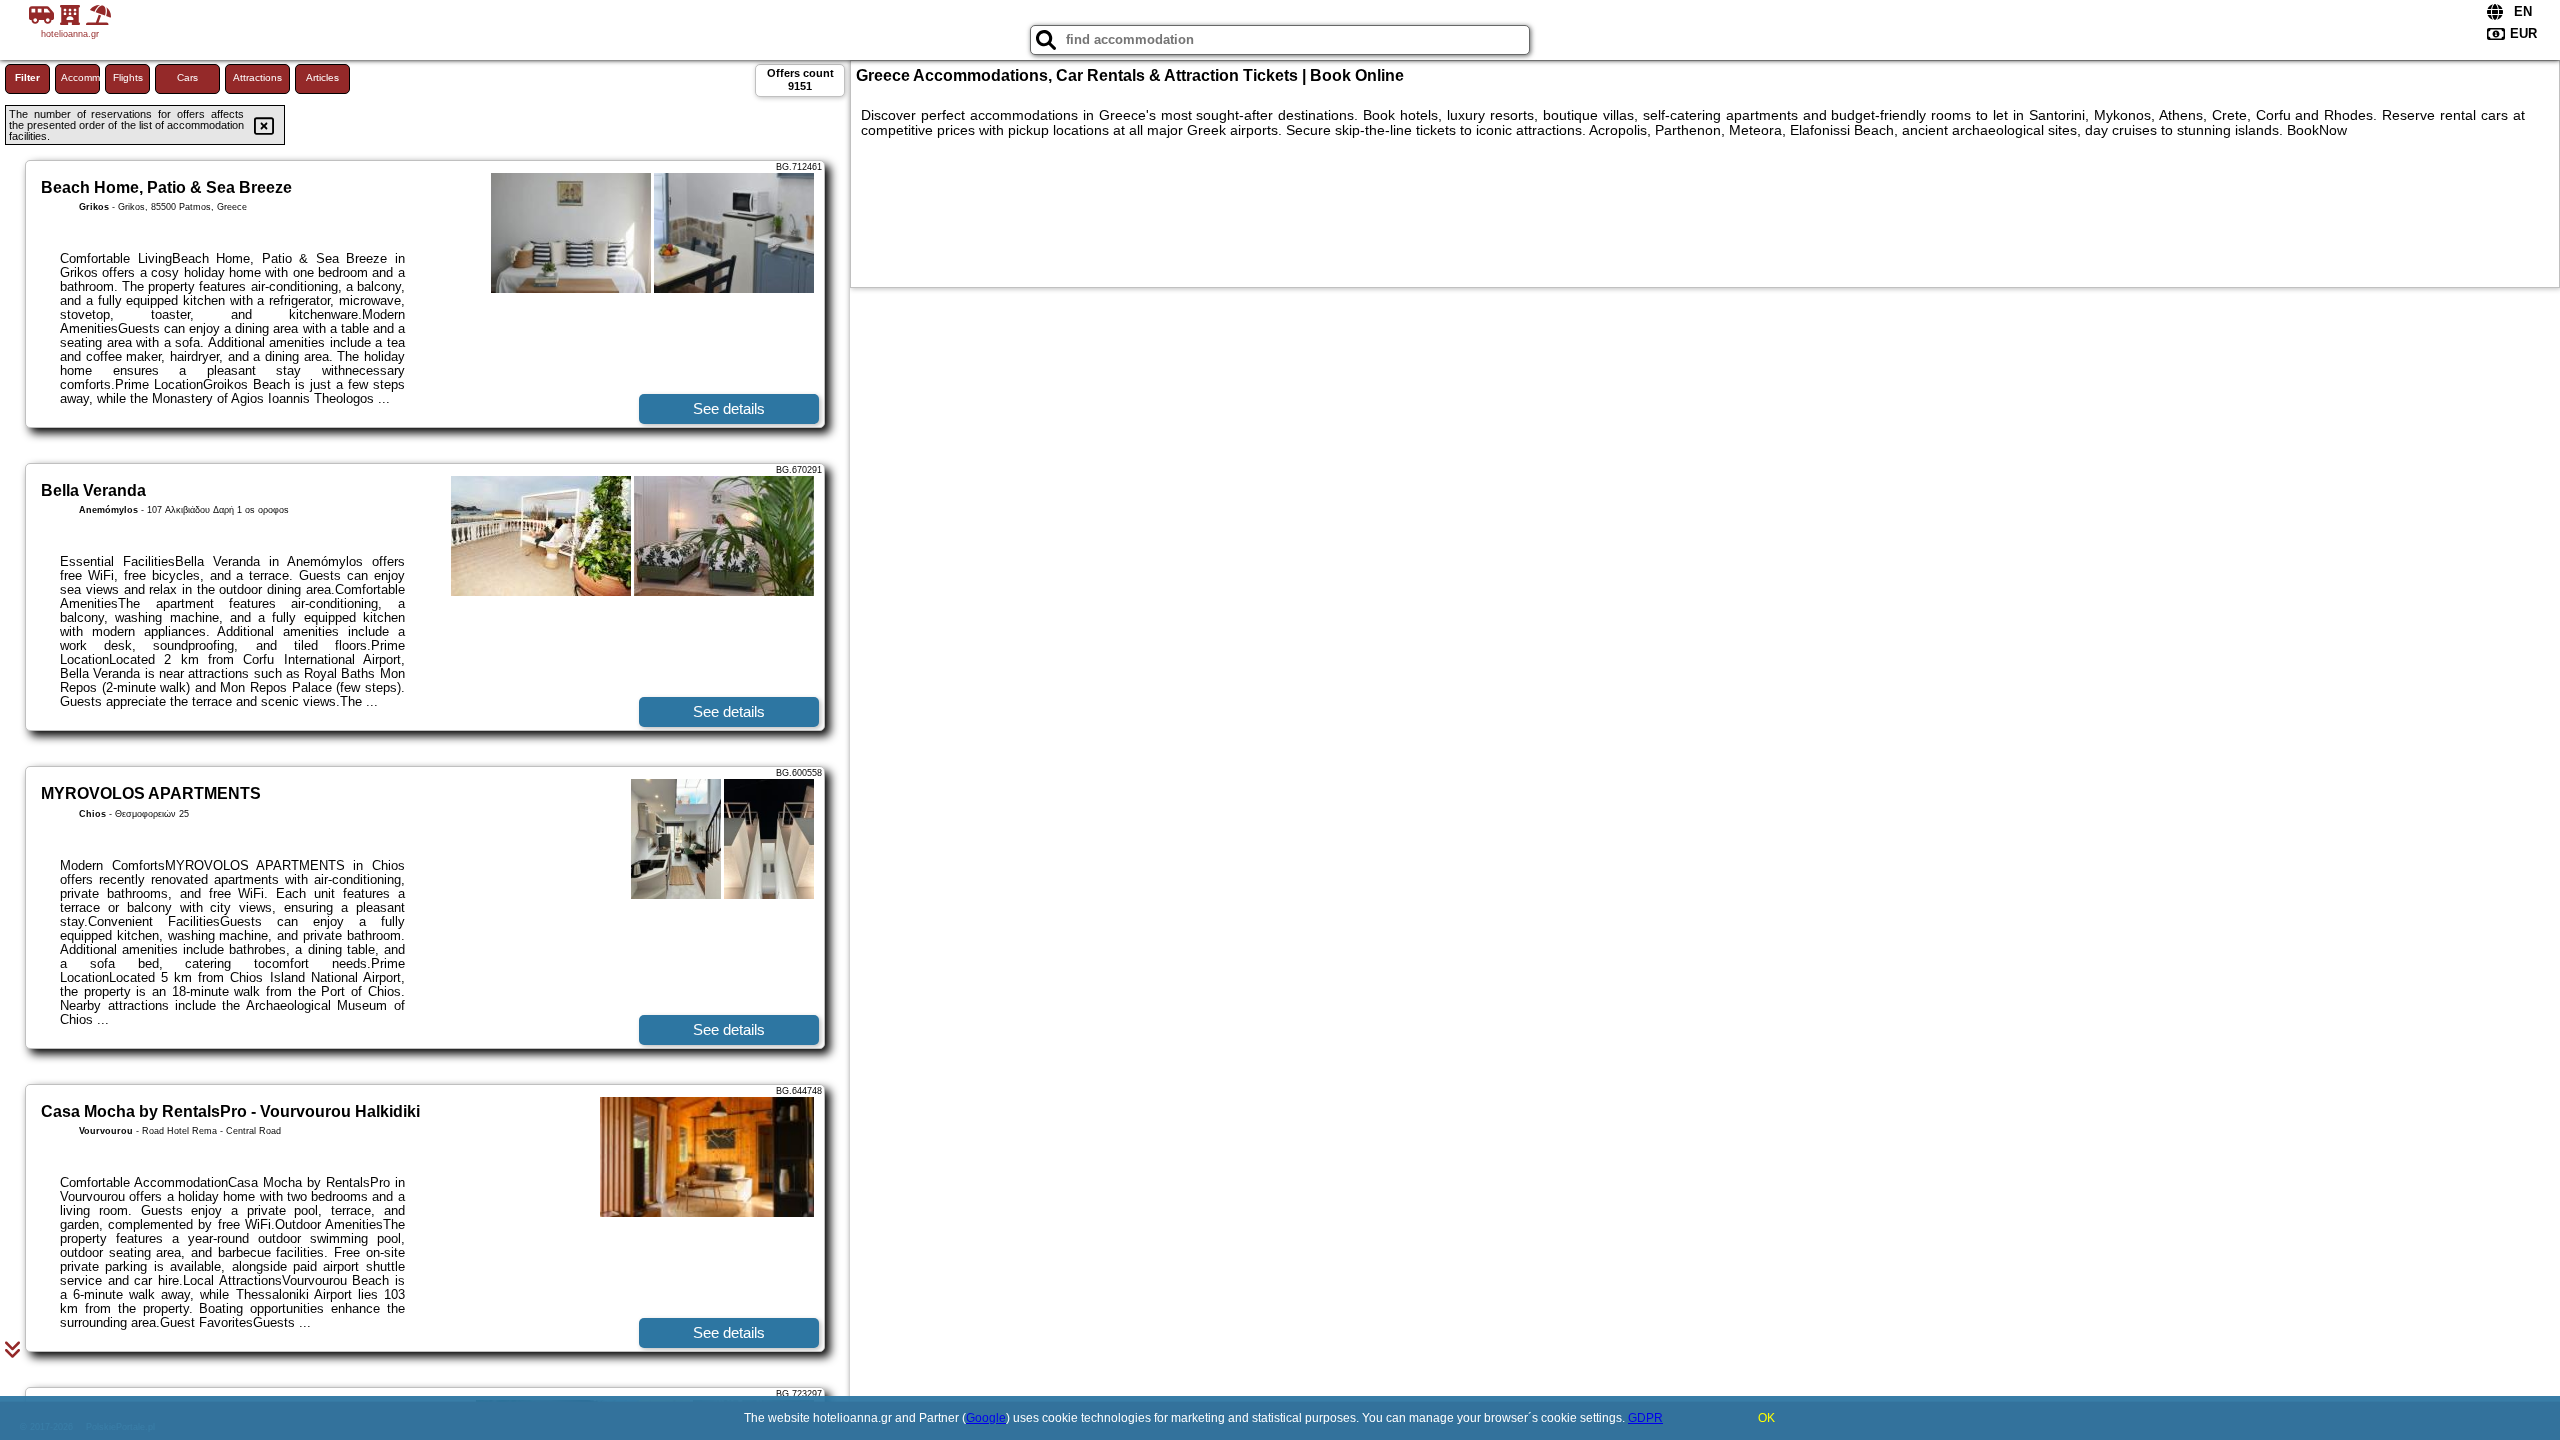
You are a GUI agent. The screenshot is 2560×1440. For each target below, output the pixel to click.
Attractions (257, 77)
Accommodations (80, 77)
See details (729, 408)
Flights (128, 77)
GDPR (1645, 1418)
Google (986, 1418)
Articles (322, 77)
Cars (187, 77)
